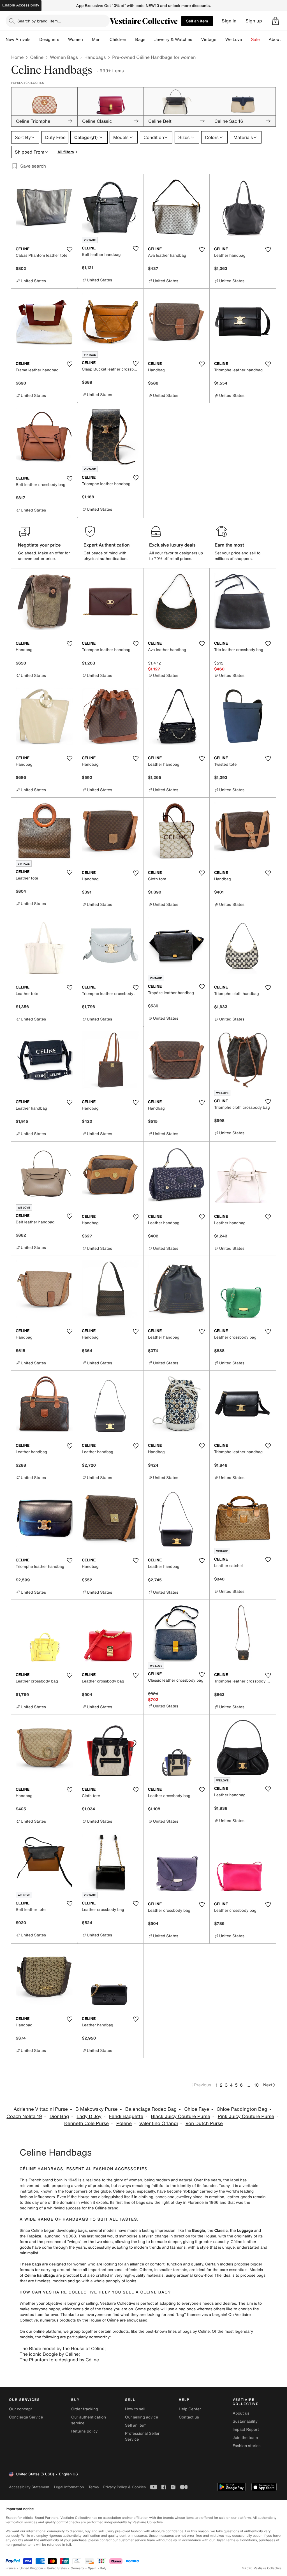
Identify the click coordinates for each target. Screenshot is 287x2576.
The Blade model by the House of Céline (62, 2348)
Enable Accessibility (21, 5)
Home (17, 57)
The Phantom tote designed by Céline (59, 2360)
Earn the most (229, 545)
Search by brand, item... (39, 21)
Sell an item (197, 21)
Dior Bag (59, 2116)
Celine (37, 57)
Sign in (229, 21)
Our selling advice (142, 2417)
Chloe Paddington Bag (242, 2109)
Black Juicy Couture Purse (180, 2116)
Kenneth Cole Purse (86, 2123)
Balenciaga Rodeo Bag (151, 2109)
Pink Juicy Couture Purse (246, 2116)
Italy (103, 2568)
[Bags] (150, 40)
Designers (49, 40)
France (11, 2568)
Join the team (245, 2438)
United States (57, 2568)
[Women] (87, 40)
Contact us (189, 2417)
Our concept (20, 2409)
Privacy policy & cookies (124, 2487)
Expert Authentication (107, 545)
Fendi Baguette (126, 2116)
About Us (278, 40)
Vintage (209, 40)
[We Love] (247, 40)
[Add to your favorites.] (70, 249)
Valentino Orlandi (159, 2123)
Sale (255, 40)
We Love (234, 40)
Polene (124, 2123)
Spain (92, 2568)
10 (256, 2085)
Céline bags (124, 2191)
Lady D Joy (89, 2116)
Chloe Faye (197, 2109)
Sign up (254, 21)
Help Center (190, 2409)
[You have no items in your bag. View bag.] (276, 21)
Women (76, 40)
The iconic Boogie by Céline (49, 2354)
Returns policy (84, 2431)
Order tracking (85, 2409)
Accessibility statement (29, 2487)
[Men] (105, 40)
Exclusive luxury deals (172, 545)
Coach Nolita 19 (24, 2116)
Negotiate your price (39, 545)
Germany (77, 2568)
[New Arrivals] (35, 40)
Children (118, 40)
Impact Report (246, 2430)
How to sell (135, 2409)
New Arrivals (18, 40)
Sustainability (245, 2421)
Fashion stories (247, 2446)
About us (241, 2413)
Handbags (95, 57)
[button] (276, 21)
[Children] (131, 40)
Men (96, 40)
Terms (93, 2487)
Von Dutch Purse (204, 2123)
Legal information (69, 2487)
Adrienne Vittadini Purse (41, 2109)
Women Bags (64, 57)
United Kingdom (31, 2568)
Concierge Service (26, 2417)
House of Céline (104, 2320)
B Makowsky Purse (97, 2109)
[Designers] (64, 40)
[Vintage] (221, 40)
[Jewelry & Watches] (196, 40)
